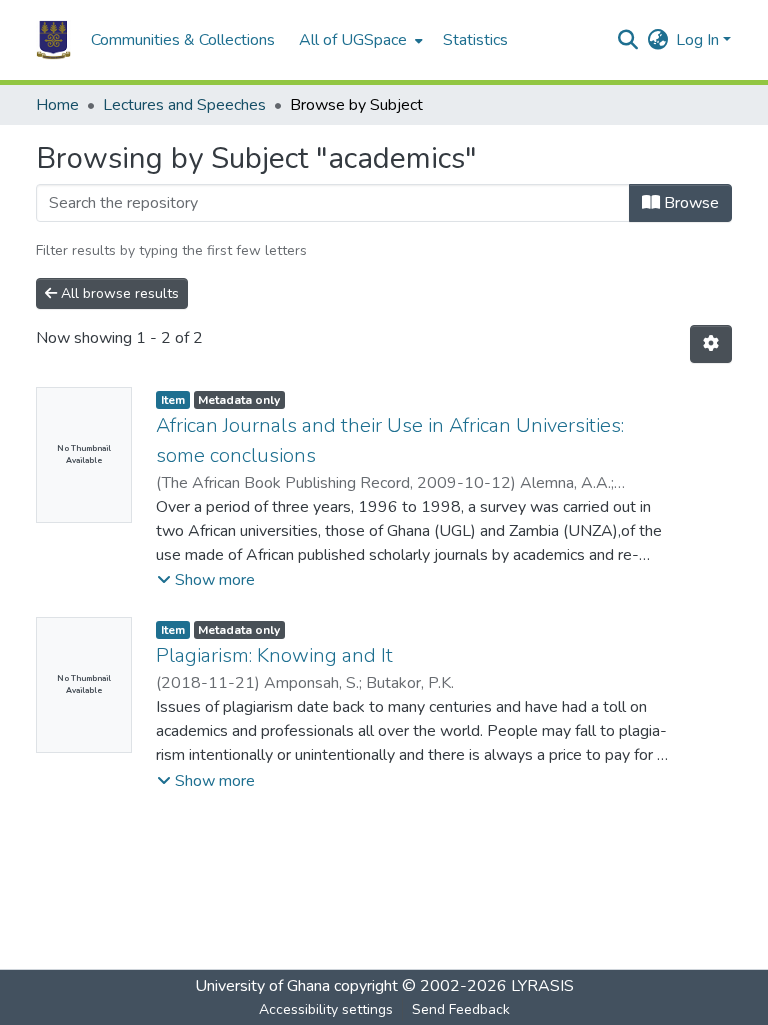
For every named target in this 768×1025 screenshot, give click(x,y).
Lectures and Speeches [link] (184, 105)
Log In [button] (699, 40)
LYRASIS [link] (542, 986)
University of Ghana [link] (262, 986)
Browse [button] (689, 203)
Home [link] (57, 105)
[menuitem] (359, 40)
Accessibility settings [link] (326, 1009)
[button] (53, 40)
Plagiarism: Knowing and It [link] (274, 655)
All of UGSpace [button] (353, 40)
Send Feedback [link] (461, 1009)
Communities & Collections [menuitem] (183, 40)
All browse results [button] (118, 293)
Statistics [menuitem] (475, 40)
